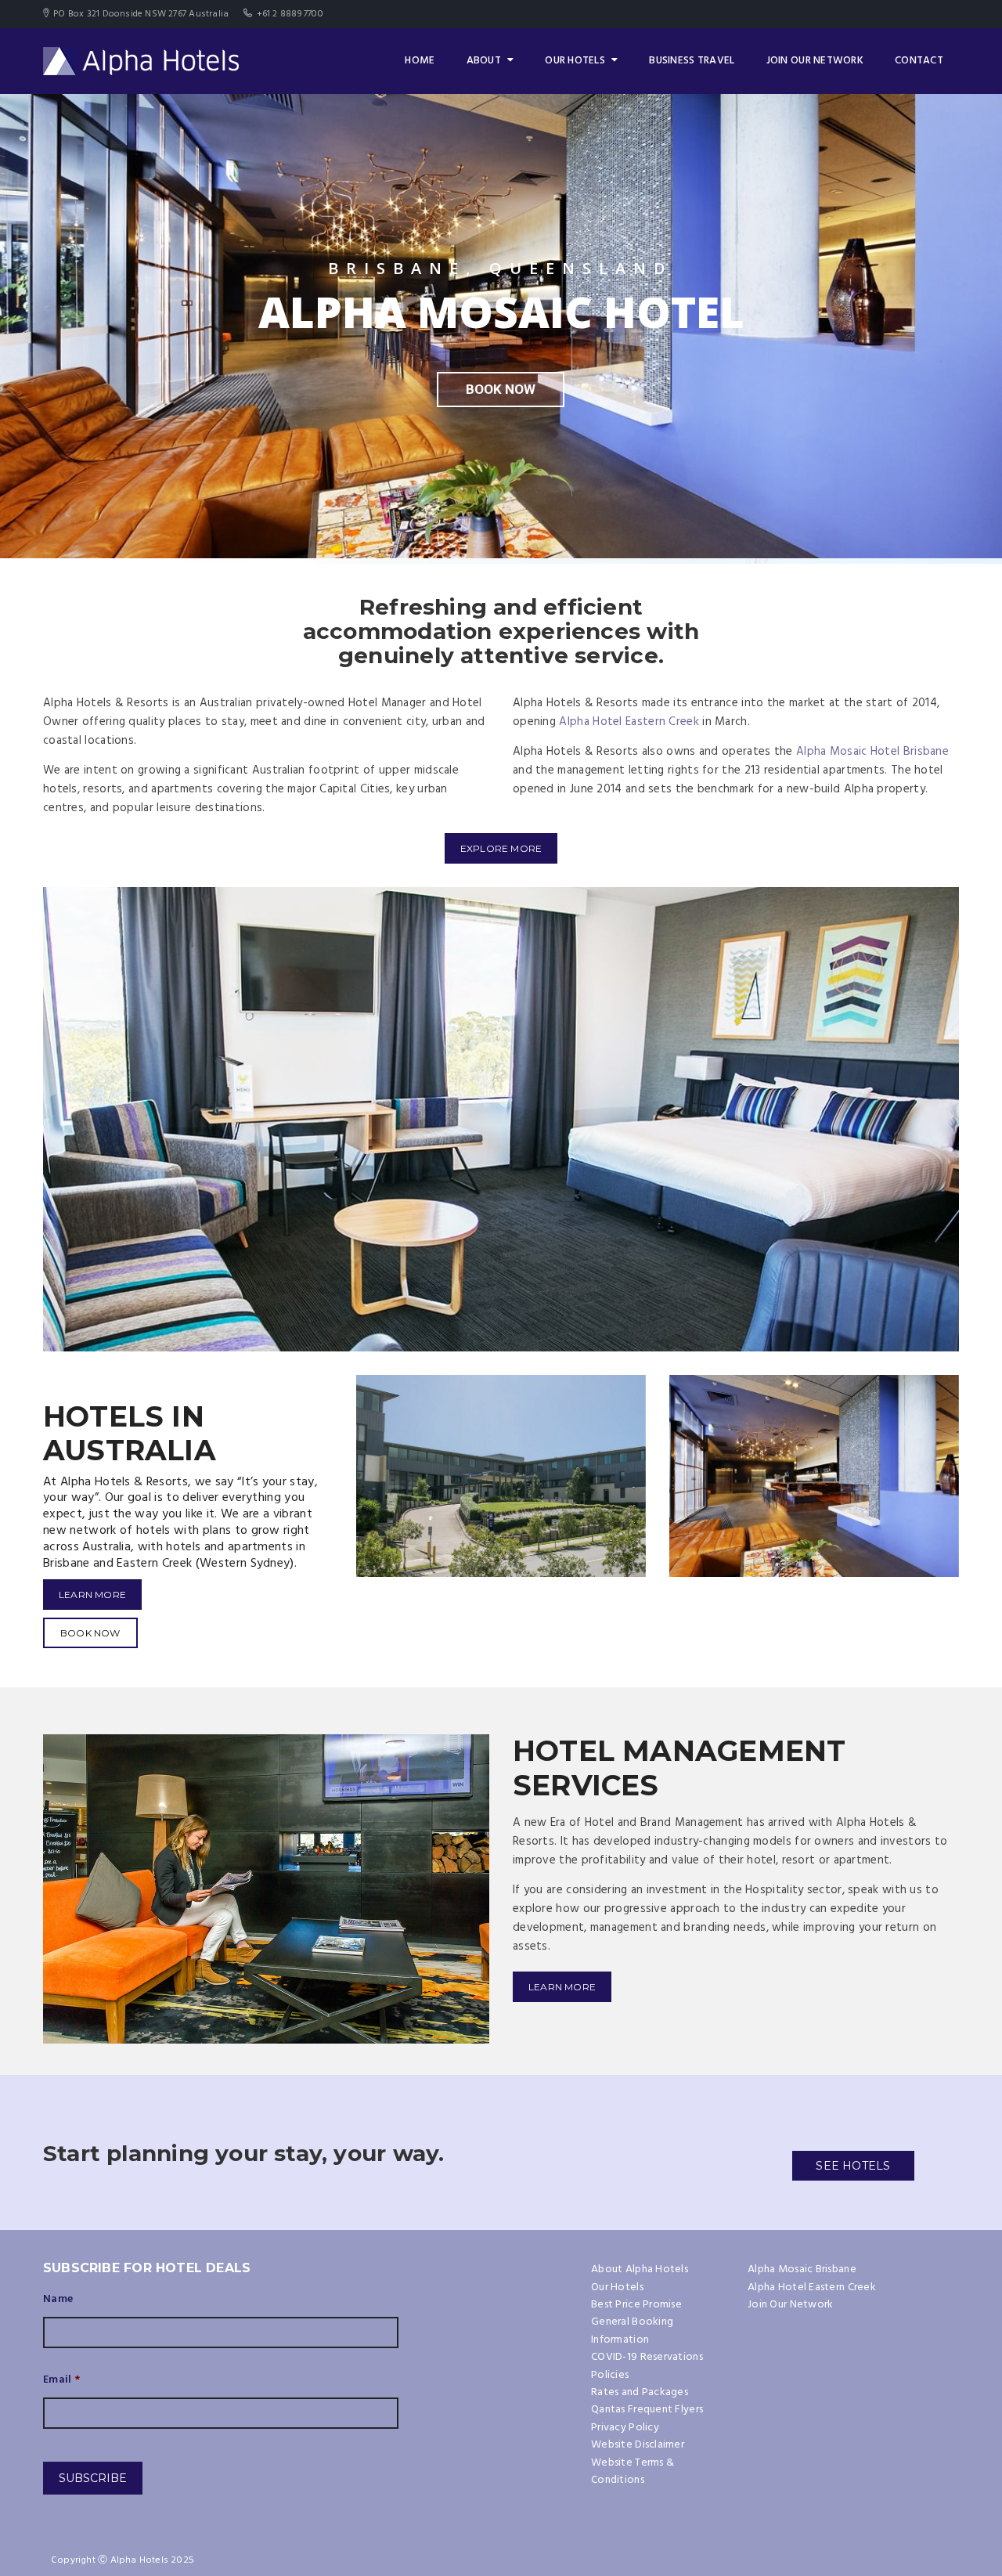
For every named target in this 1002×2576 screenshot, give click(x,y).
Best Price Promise (636, 2305)
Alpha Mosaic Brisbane (802, 2269)
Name (58, 2300)
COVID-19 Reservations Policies (647, 2366)
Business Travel (692, 61)
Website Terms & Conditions (633, 2471)
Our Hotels (575, 61)
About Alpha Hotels (640, 2269)
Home (420, 61)
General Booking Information (632, 2331)
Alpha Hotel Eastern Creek (629, 722)
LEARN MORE (92, 1595)
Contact (919, 61)
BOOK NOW (90, 1633)
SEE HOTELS (853, 2166)
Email (62, 2380)
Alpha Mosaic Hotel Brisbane (872, 752)
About (484, 61)
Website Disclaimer (638, 2445)
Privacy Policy (625, 2428)
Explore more (501, 848)
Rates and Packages (640, 2392)
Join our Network (815, 61)
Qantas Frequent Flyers (647, 2410)
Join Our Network (790, 2305)
